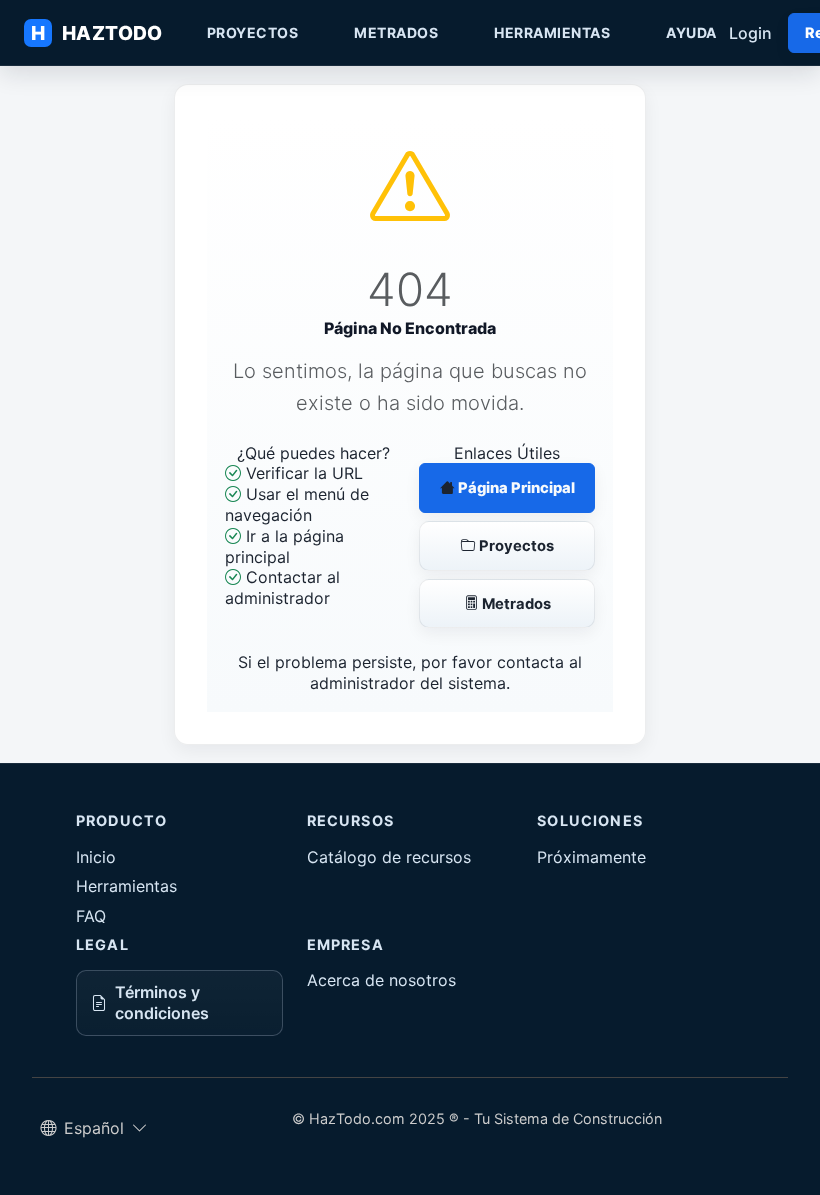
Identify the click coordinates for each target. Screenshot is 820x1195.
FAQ (91, 916)
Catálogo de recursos (389, 857)
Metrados (396, 32)
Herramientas (552, 32)
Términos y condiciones (162, 1002)
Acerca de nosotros (381, 980)
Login (750, 33)
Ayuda (691, 32)
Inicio (96, 857)
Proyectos (253, 32)
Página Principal (515, 488)
